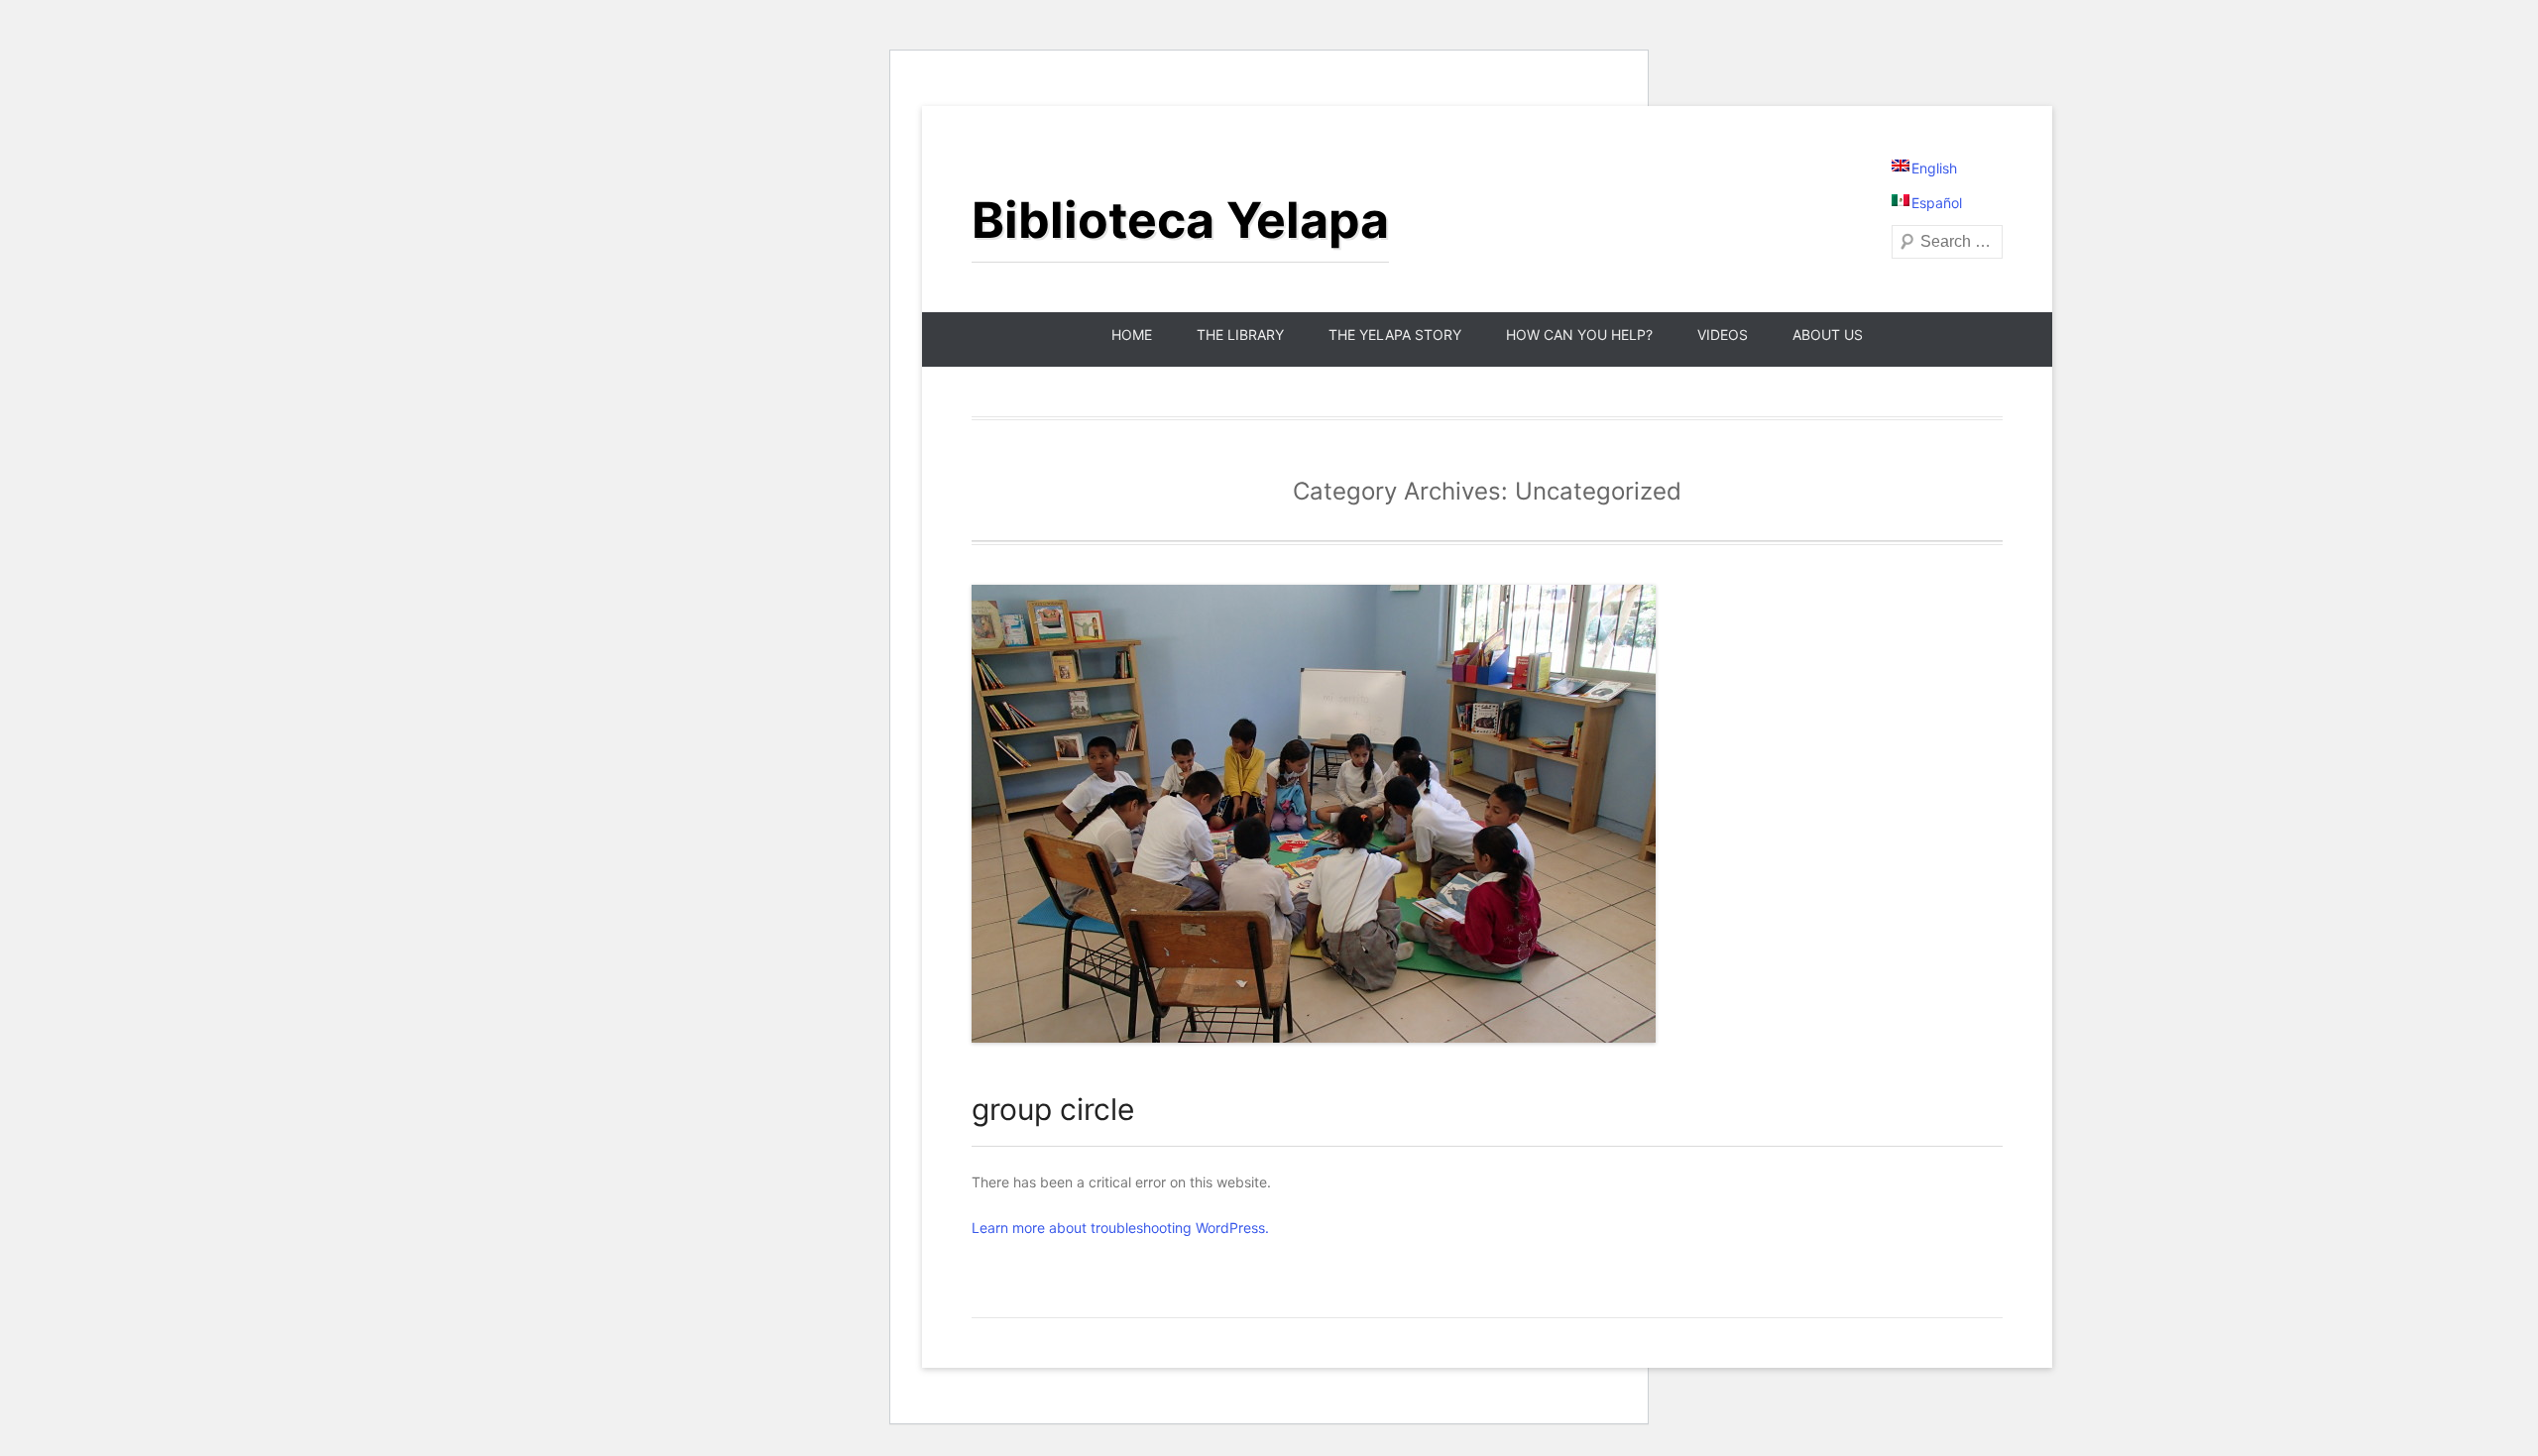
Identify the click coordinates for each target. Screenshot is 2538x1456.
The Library (1240, 335)
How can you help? (1579, 335)
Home (1132, 335)
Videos (1723, 335)
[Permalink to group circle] (1487, 814)
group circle (1053, 1109)
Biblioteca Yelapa (1180, 220)
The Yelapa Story (1395, 335)
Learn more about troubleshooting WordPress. (1120, 1228)
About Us (1828, 335)
